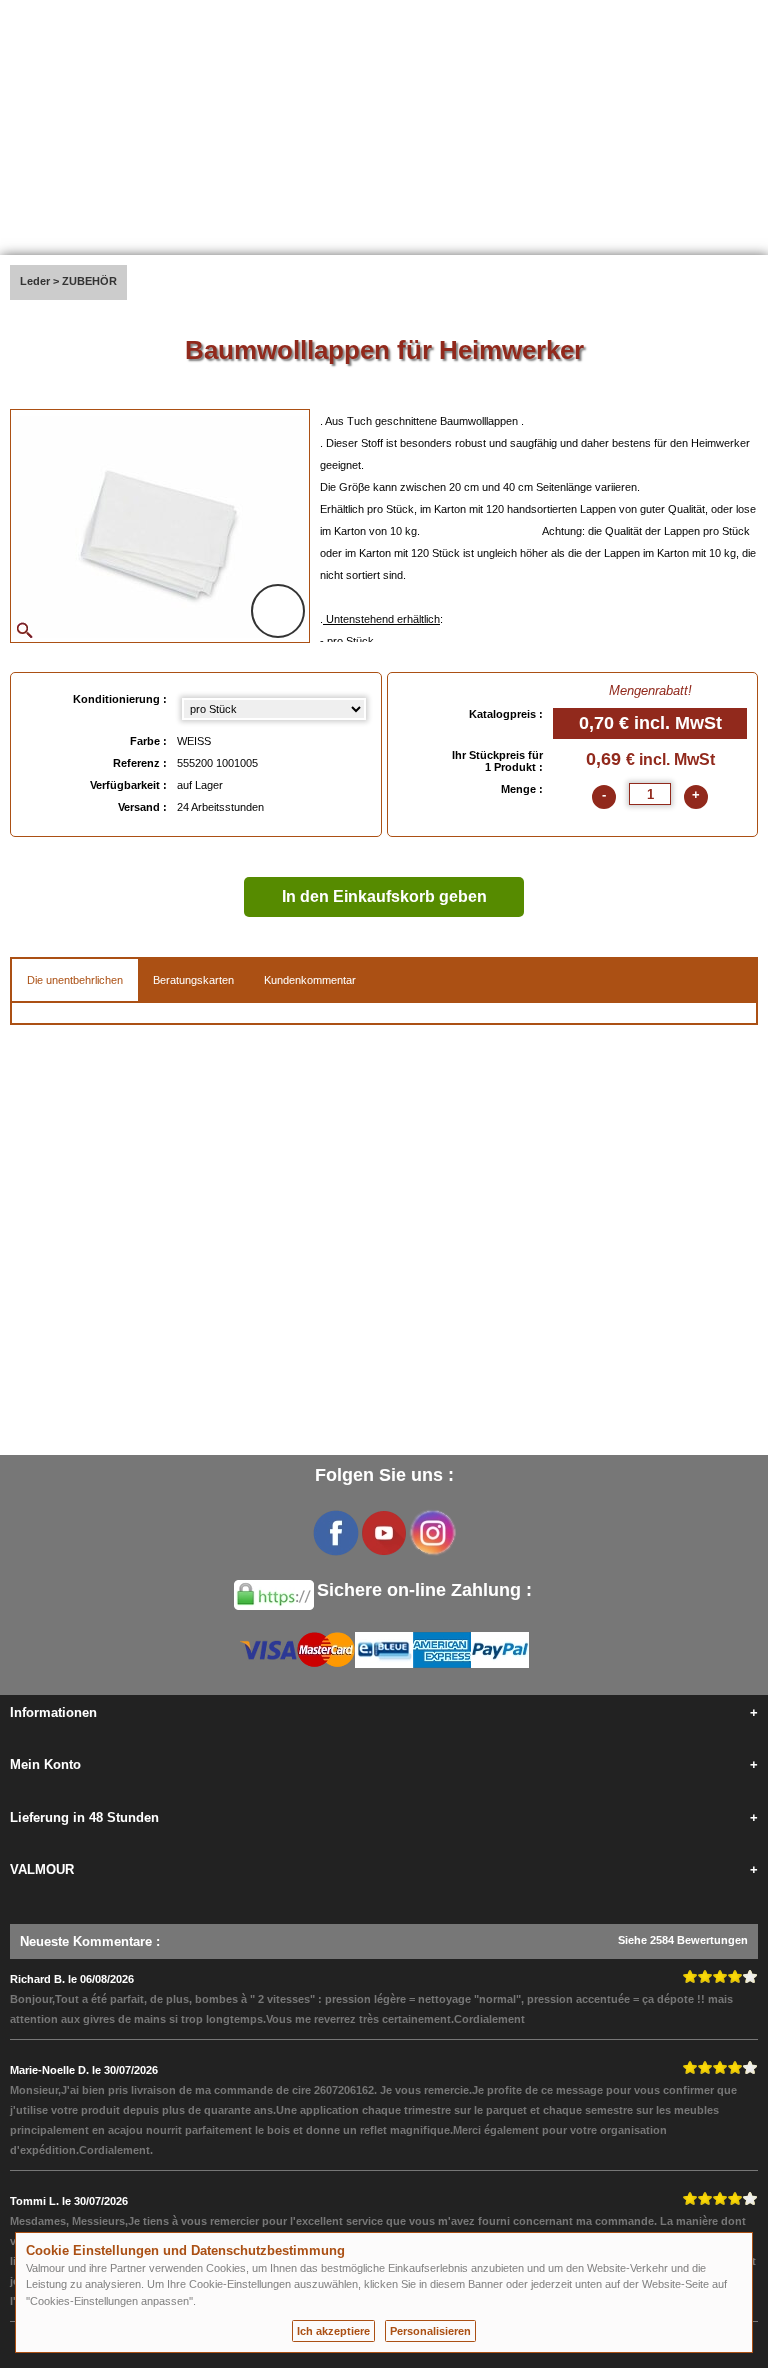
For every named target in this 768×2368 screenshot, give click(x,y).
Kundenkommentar (310, 980)
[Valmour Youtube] (384, 1533)
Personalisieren (430, 2331)
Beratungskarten (193, 980)
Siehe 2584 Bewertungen (683, 1940)
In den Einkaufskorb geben (384, 896)
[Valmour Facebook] (336, 1533)
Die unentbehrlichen (75, 980)
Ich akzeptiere (333, 2331)
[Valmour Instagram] (432, 1533)
